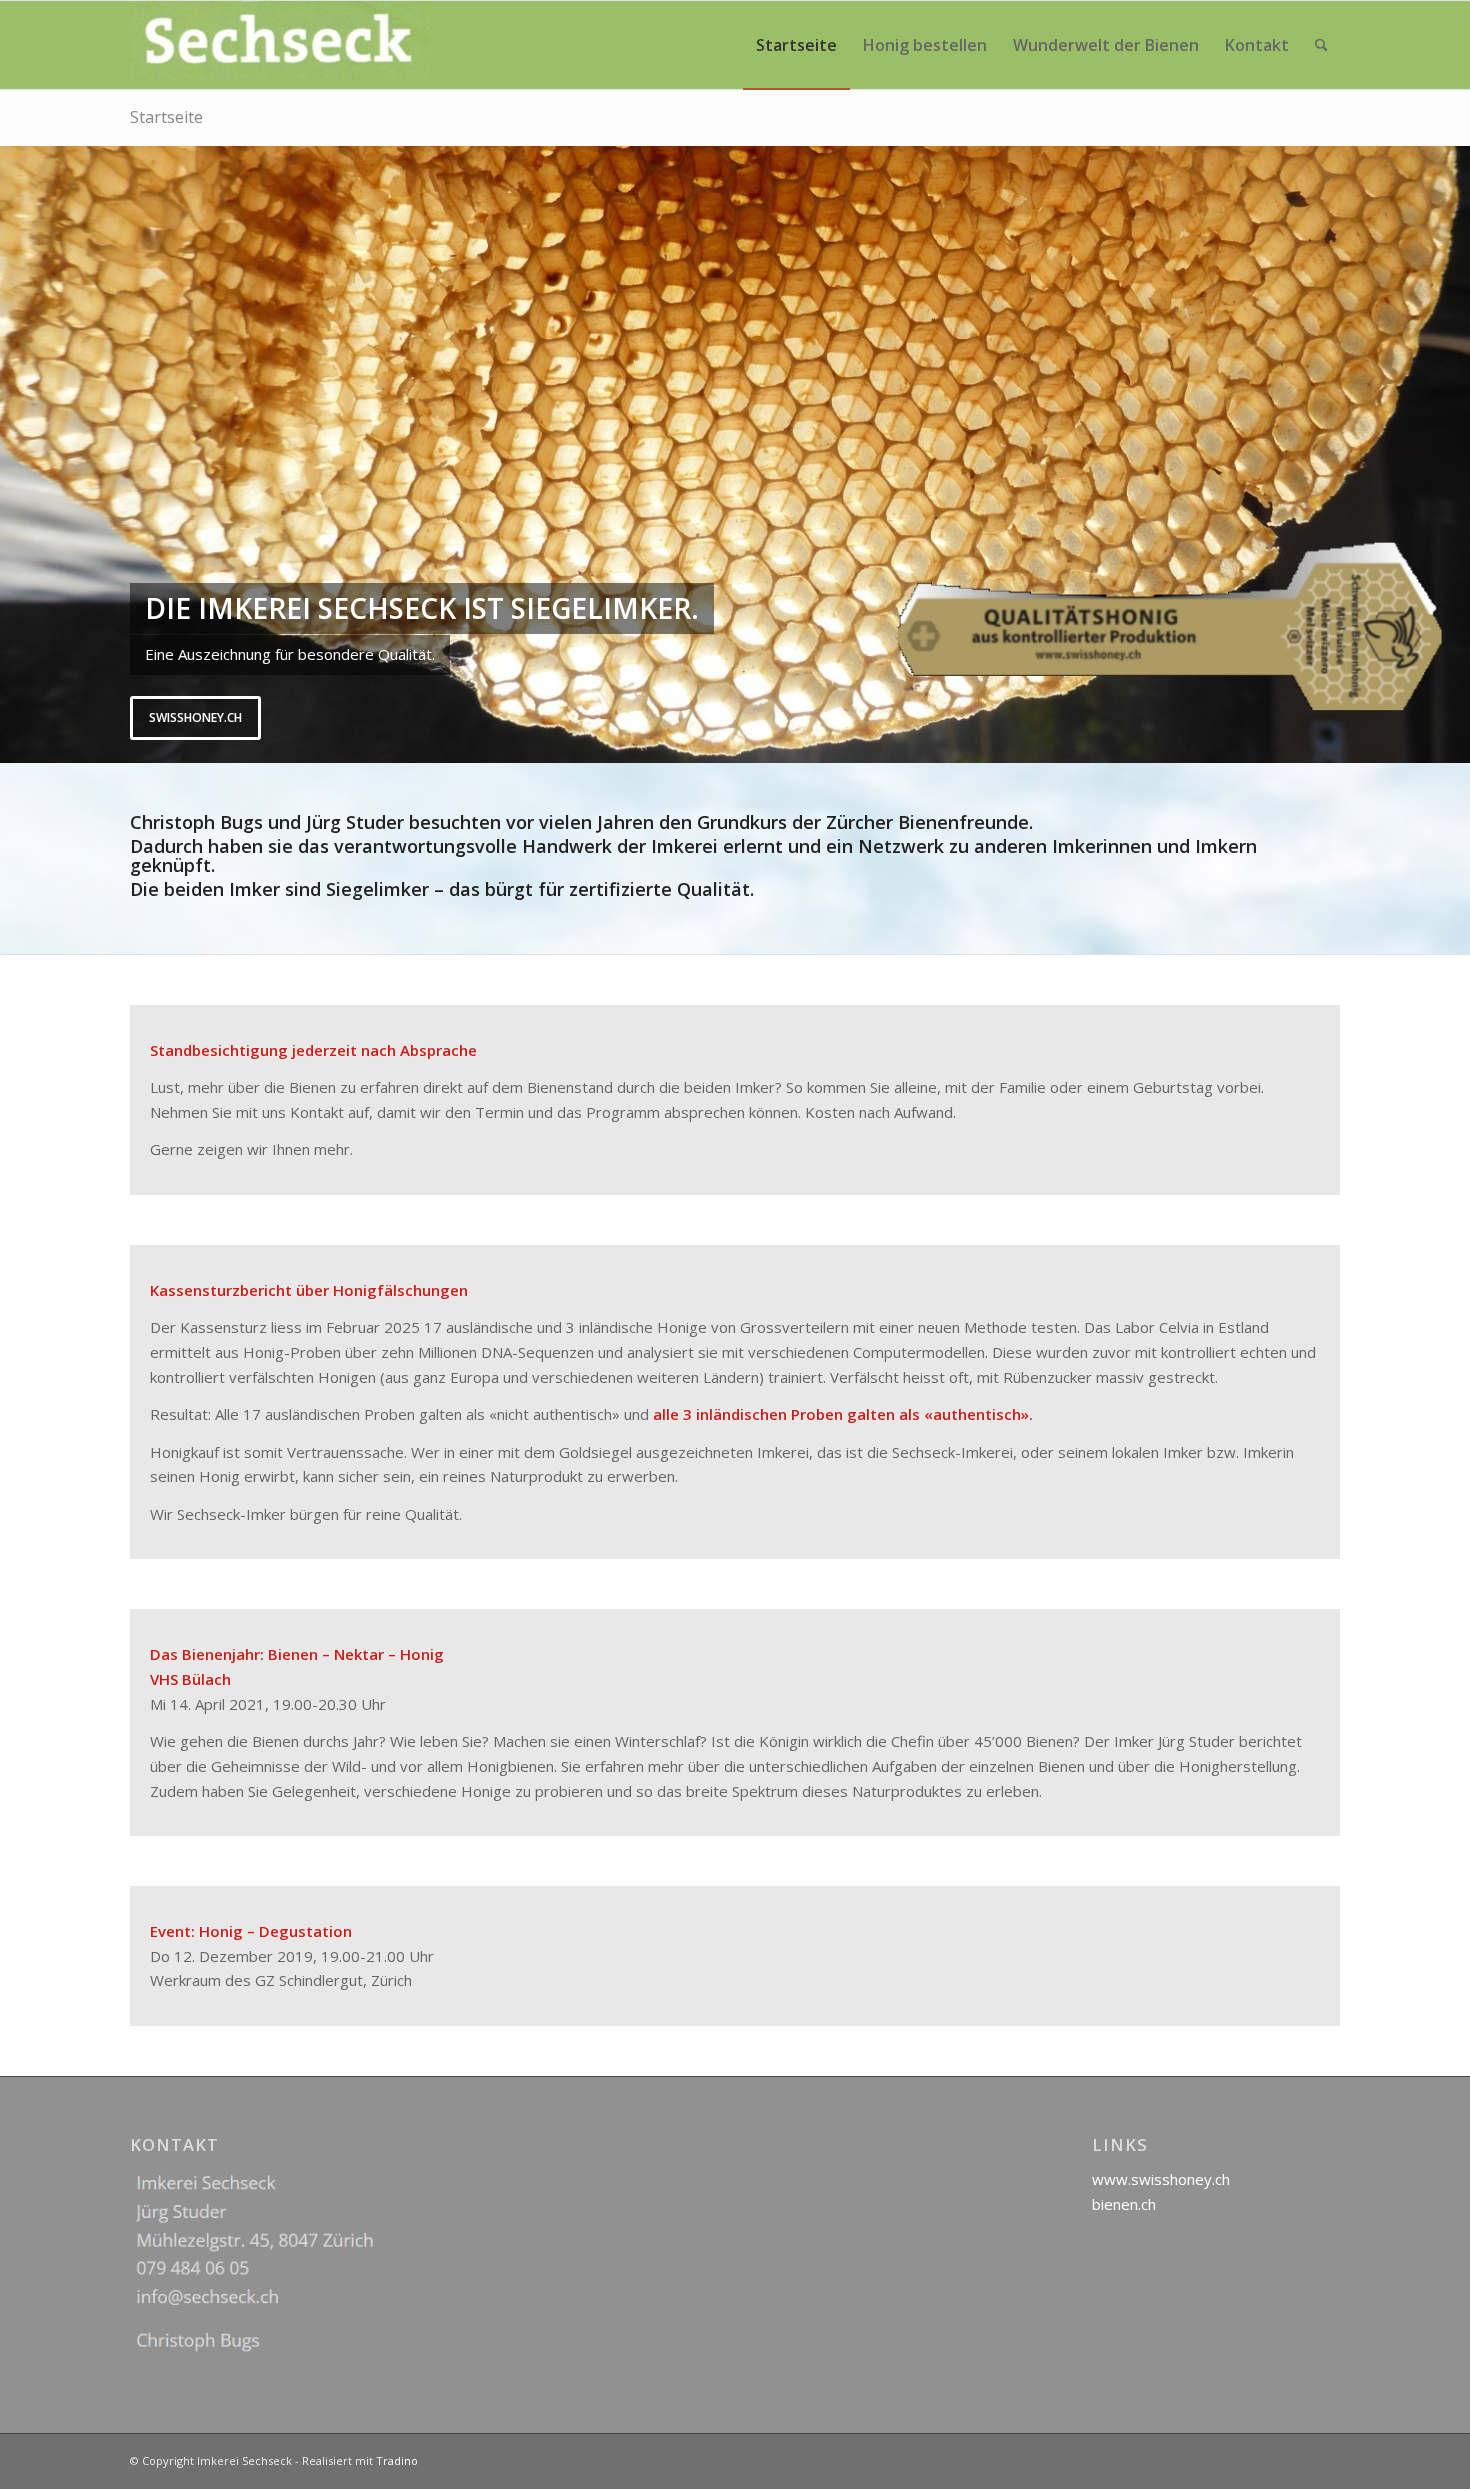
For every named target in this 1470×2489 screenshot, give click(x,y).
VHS (164, 1679)
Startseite (166, 117)
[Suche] (1321, 45)
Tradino (397, 2460)
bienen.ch (1124, 2204)
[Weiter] (1452, 454)
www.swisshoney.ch (1161, 2179)
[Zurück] (17, 454)
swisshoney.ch (195, 717)
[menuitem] (796, 45)
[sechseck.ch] (280, 45)
